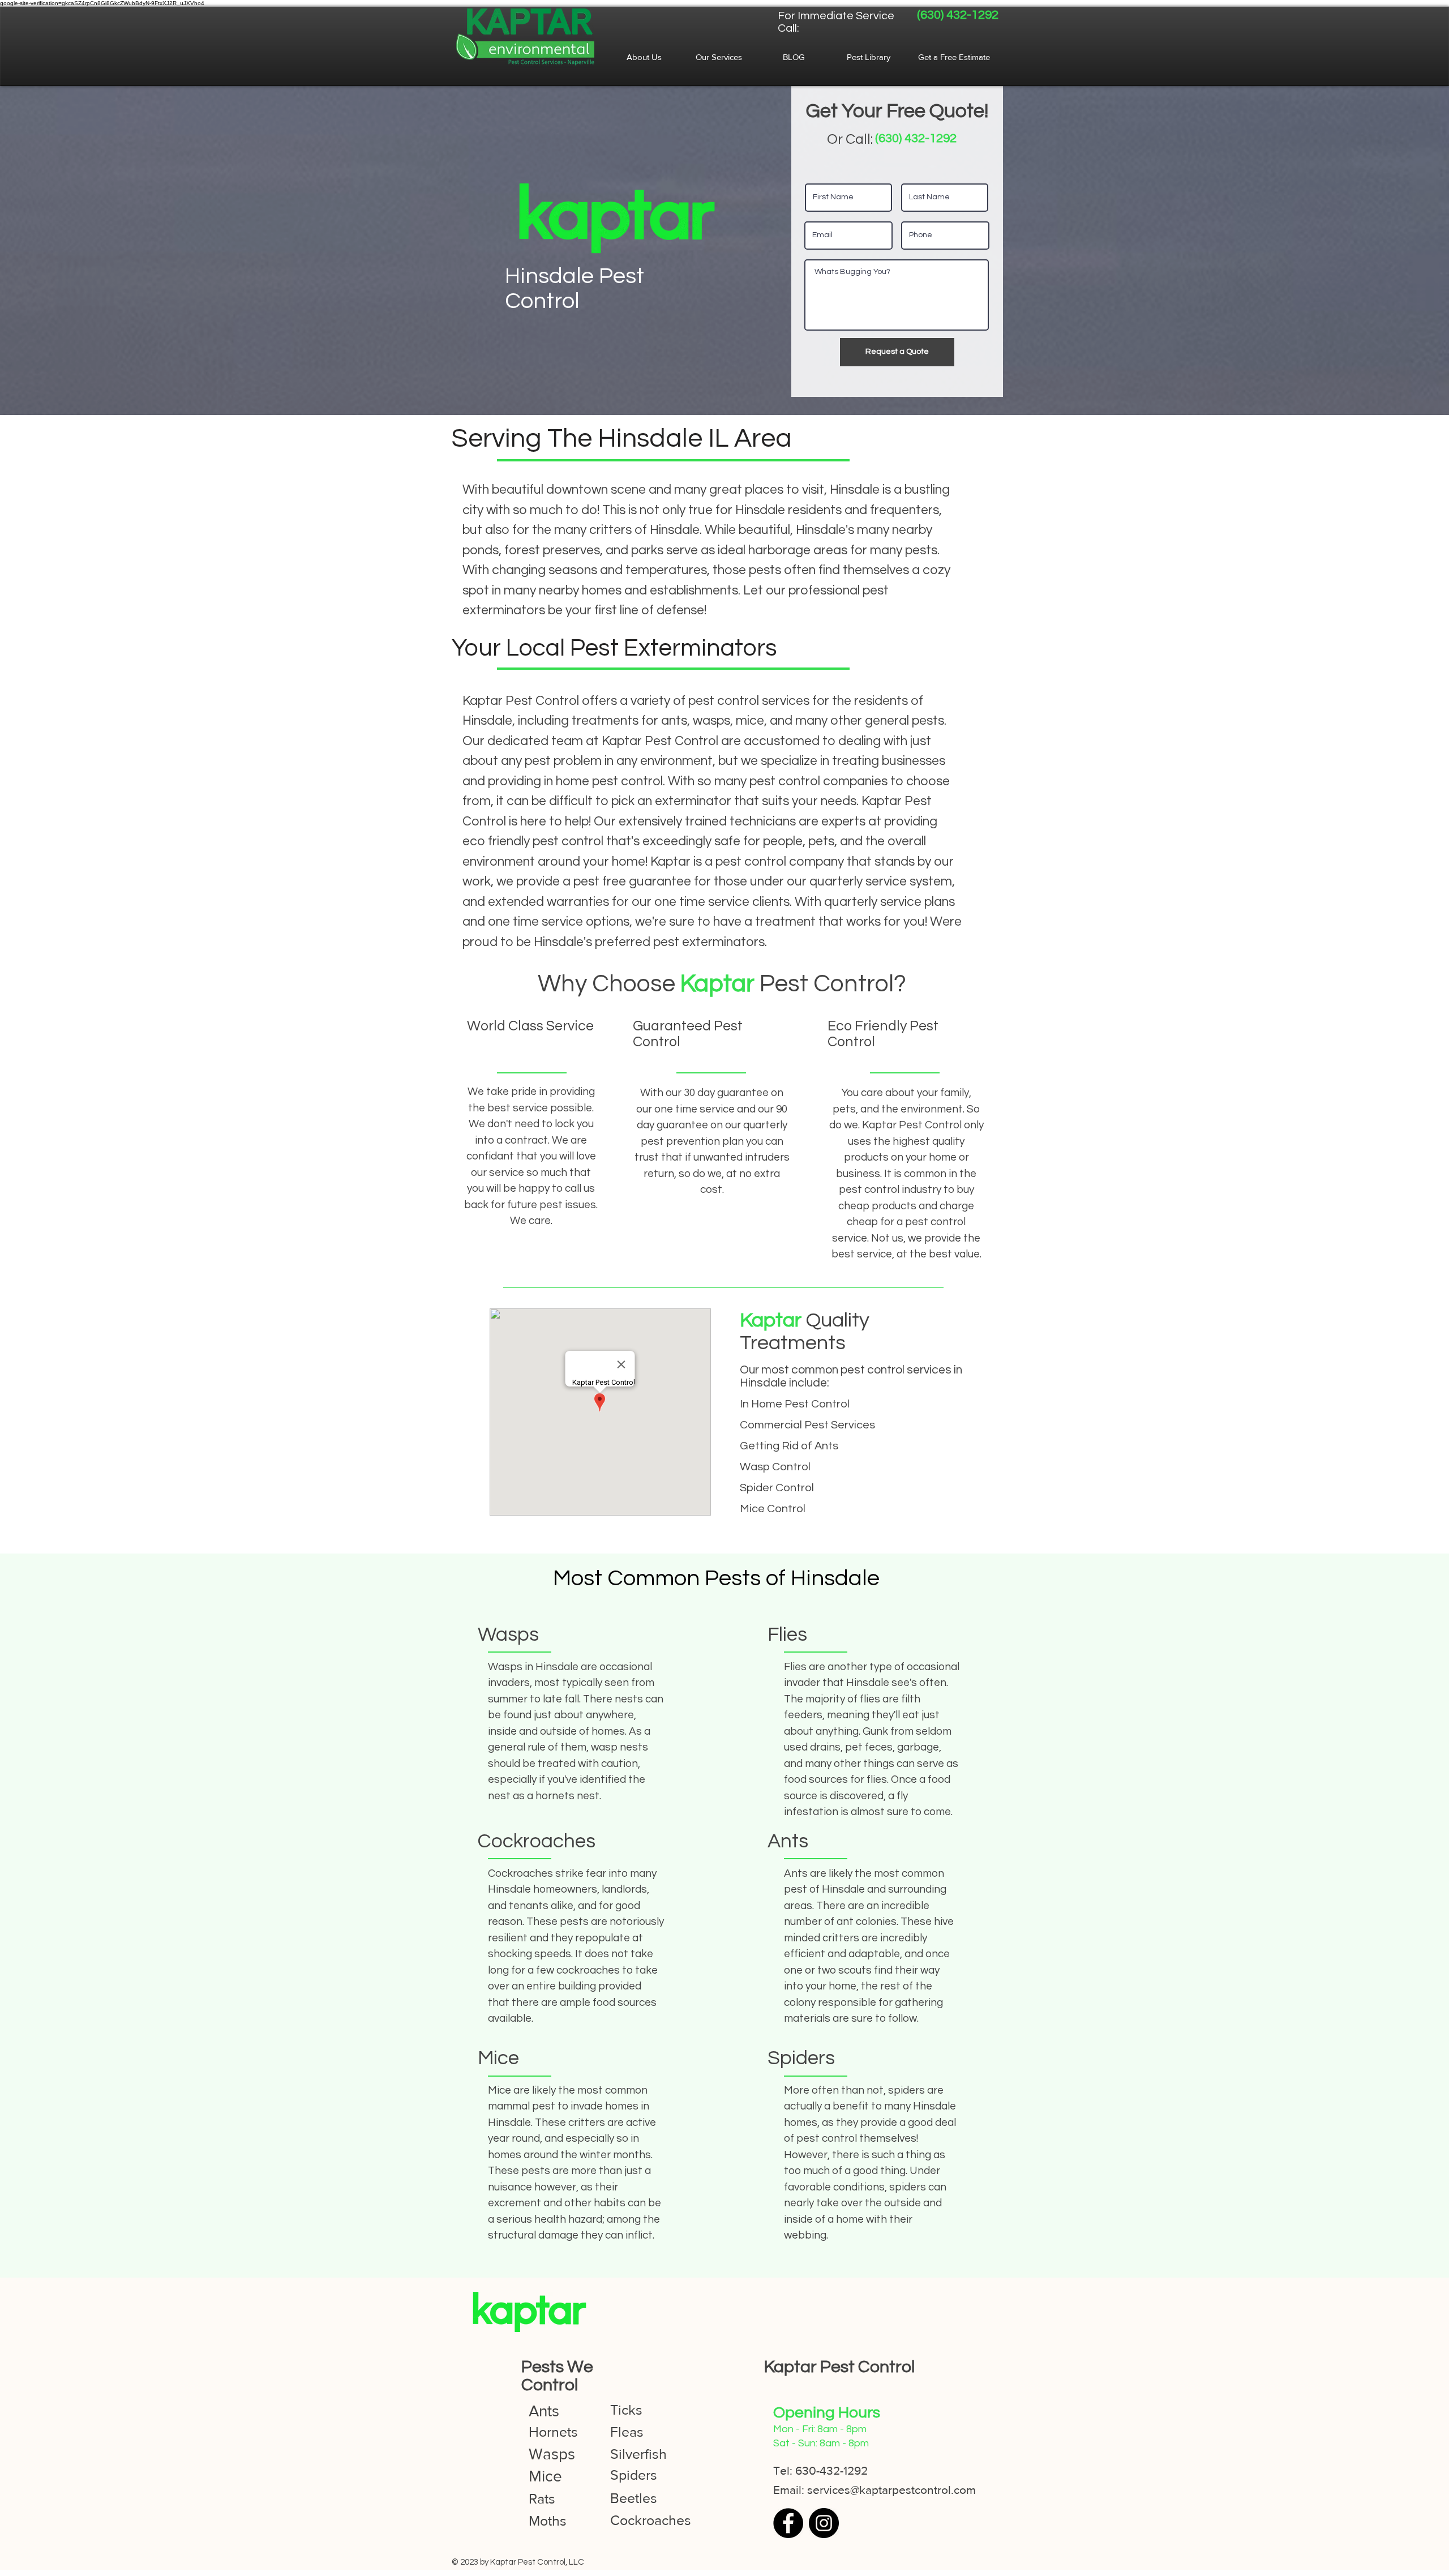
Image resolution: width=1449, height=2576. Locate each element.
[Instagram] (824, 2523)
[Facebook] (788, 2523)
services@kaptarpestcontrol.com (891, 2490)
